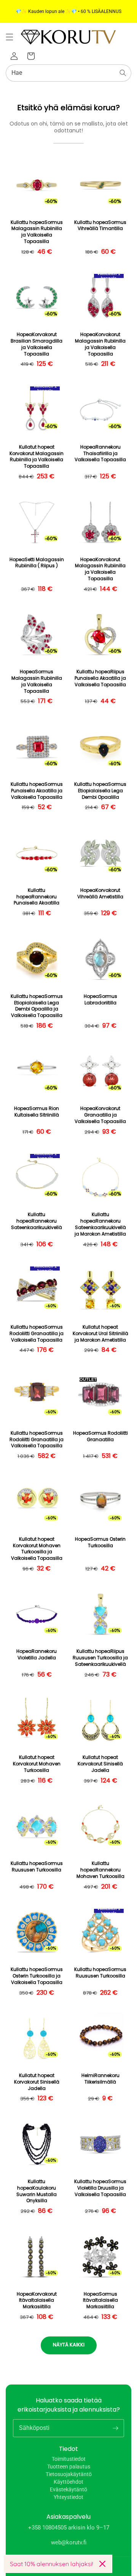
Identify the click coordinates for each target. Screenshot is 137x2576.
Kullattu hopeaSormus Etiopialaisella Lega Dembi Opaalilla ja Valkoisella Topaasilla (37, 1006)
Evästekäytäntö (68, 2489)
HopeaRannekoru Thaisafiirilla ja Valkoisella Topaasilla (100, 454)
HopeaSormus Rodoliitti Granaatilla (100, 1436)
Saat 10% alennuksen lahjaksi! (52, 2564)
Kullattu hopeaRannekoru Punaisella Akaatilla (37, 897)
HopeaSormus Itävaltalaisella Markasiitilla (100, 2301)
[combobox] (68, 73)
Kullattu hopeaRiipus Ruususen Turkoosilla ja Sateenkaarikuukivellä (100, 1658)
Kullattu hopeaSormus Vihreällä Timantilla (100, 226)
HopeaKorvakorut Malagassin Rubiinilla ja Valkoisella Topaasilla (100, 344)
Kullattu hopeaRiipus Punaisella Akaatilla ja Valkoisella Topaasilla (100, 678)
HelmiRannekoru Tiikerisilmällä (100, 2079)
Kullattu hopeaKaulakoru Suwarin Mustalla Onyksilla (37, 2191)
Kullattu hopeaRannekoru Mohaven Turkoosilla (100, 1870)
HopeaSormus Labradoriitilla (100, 1000)
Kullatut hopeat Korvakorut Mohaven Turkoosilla (37, 1764)
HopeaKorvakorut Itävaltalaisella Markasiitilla (37, 2301)
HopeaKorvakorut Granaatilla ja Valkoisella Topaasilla (100, 1115)
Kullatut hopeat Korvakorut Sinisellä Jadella (100, 1764)
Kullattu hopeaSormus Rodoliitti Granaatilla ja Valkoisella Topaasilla (37, 1334)
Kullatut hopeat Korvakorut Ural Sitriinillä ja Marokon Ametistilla (100, 1334)
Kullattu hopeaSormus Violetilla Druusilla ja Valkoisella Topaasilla (100, 2188)
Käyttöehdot (68, 2482)
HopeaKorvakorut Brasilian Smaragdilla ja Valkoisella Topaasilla (37, 344)
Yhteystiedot (68, 2497)
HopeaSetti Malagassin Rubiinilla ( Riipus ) (37, 563)
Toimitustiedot (69, 2459)
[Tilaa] (115, 2428)
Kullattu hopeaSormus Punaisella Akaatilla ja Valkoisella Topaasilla (37, 791)
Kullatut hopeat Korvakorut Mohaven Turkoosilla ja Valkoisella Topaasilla (37, 1549)
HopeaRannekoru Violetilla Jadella (37, 1655)
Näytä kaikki (69, 2345)
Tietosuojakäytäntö (69, 2474)
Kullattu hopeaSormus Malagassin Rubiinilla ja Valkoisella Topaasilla (37, 232)
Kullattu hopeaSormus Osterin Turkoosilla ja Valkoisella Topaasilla (37, 1976)
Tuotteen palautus (69, 2467)
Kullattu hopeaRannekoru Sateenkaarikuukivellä (37, 1221)
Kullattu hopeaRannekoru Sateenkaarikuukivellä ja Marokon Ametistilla (100, 1224)
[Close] (102, 2564)
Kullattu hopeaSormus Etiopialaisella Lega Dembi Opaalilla (100, 791)
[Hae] (123, 73)
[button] (10, 37)
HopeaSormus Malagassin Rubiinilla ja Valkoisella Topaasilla (37, 681)
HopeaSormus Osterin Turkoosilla (100, 1542)
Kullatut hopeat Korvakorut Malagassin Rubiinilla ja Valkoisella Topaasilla (37, 457)
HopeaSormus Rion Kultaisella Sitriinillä (37, 1112)
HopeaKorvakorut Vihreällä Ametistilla (100, 894)
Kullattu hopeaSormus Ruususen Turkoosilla (37, 1867)
